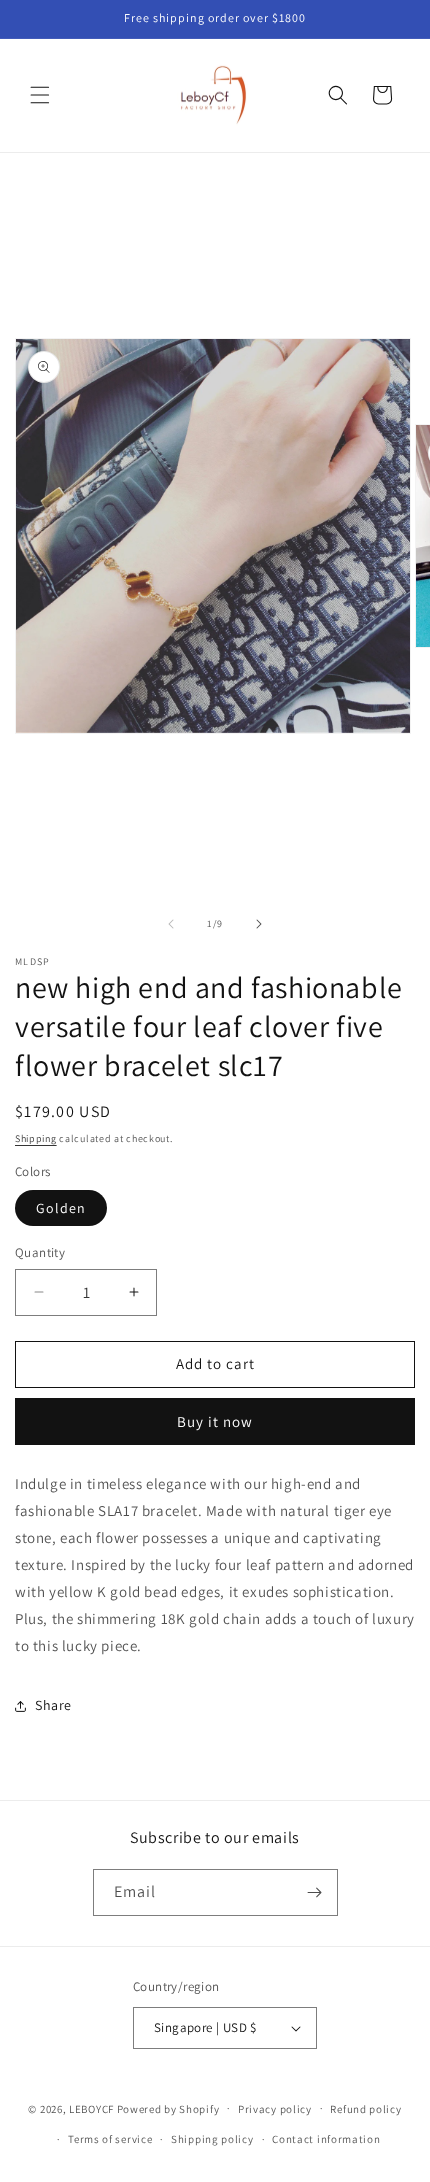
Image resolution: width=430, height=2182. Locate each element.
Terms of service (110, 2139)
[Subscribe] (315, 1892)
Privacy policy (275, 2109)
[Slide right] (259, 924)
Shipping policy (212, 2139)
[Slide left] (171, 924)
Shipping (36, 1138)
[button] (40, 95)
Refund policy (365, 2109)
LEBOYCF (91, 2108)
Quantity (40, 1252)
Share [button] (53, 1705)
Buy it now (215, 1421)
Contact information (326, 2139)
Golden (61, 1208)
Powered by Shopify (168, 2108)
